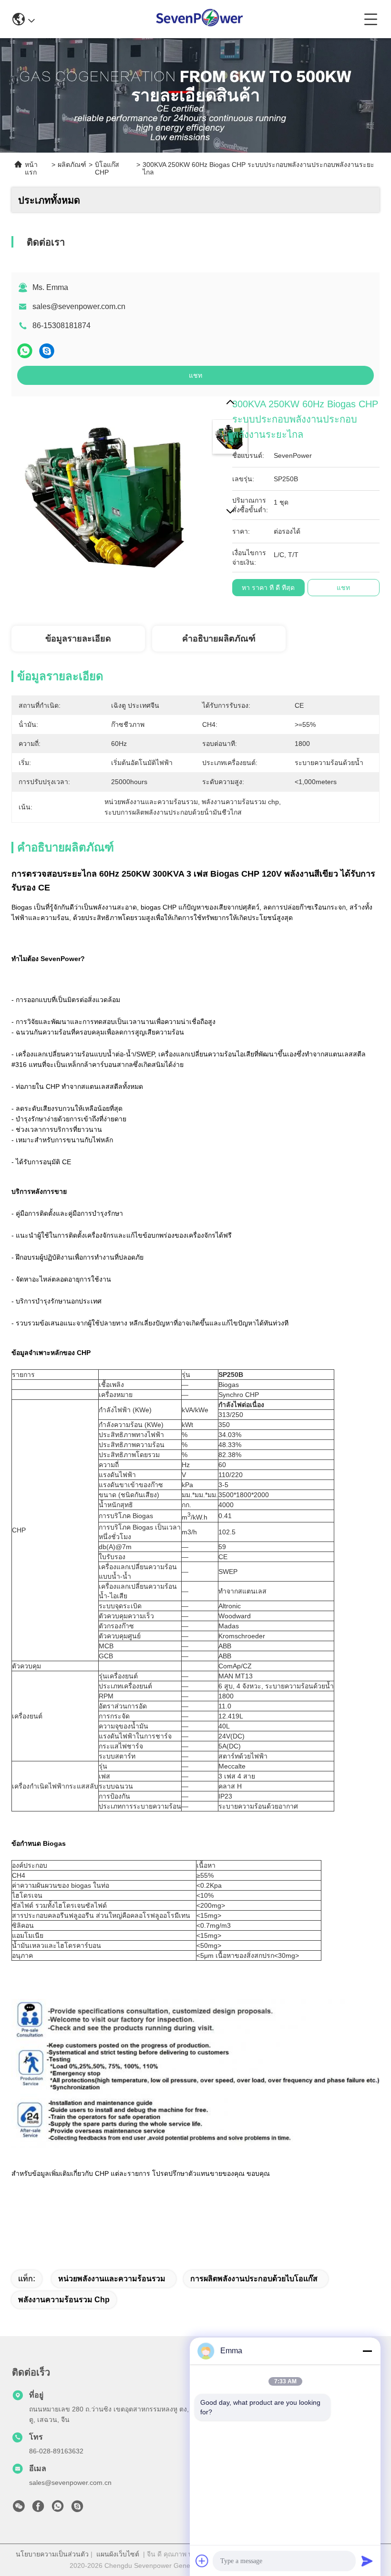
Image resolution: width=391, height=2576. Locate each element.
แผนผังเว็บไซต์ (118, 2554)
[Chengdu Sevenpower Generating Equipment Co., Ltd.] (200, 19)
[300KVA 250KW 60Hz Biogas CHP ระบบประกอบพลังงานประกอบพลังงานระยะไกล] (110, 495)
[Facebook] (38, 2509)
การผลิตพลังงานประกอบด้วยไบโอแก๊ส (254, 2279)
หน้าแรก (31, 168)
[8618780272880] (58, 2509)
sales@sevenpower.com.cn (79, 306)
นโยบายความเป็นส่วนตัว (52, 2554)
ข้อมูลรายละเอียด (78, 639)
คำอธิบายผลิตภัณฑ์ (219, 639)
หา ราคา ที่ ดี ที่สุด (268, 588)
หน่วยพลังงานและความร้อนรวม (112, 2279)
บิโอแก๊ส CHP (107, 168)
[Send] (367, 2561)
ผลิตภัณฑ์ (72, 165)
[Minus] (367, 2351)
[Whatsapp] (25, 351)
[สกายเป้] (47, 351)
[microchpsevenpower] (77, 2509)
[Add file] (202, 2561)
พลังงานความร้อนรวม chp (64, 2300)
